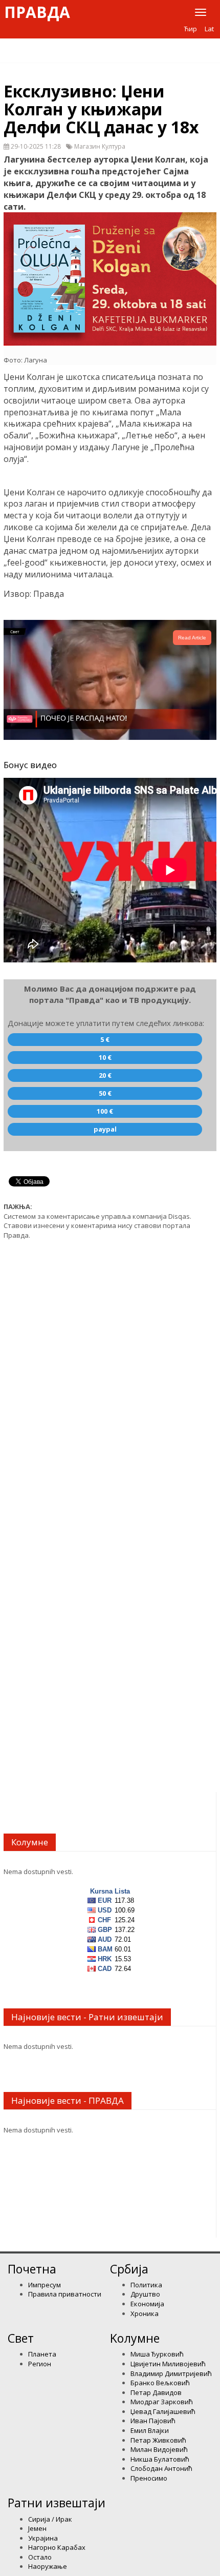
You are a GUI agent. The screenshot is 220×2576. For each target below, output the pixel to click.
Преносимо (149, 2478)
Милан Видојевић (159, 2449)
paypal (105, 1129)
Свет (21, 2338)
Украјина (43, 2538)
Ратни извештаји (57, 2503)
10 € (105, 1057)
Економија (147, 2304)
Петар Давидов (156, 2392)
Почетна (32, 2269)
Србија (129, 2269)
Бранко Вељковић (160, 2383)
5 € (105, 1039)
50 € (105, 1093)
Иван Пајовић (153, 2421)
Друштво (145, 2294)
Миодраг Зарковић (162, 2402)
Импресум (45, 2285)
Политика (146, 2285)
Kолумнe (135, 2338)
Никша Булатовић (160, 2459)
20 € (105, 1075)
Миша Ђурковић (157, 2354)
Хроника (145, 2313)
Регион (40, 2364)
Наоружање (48, 2566)
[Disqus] (110, 1378)
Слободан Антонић (161, 2468)
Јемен (37, 2528)
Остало (40, 2557)
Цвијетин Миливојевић (168, 2364)
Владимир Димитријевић (171, 2373)
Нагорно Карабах (57, 2547)
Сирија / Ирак (50, 2519)
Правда (37, 12)
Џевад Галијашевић (163, 2411)
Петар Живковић (158, 2440)
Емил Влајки (150, 2430)
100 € (105, 1111)
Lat (209, 29)
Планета (42, 2354)
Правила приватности (65, 2294)
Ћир (191, 29)
